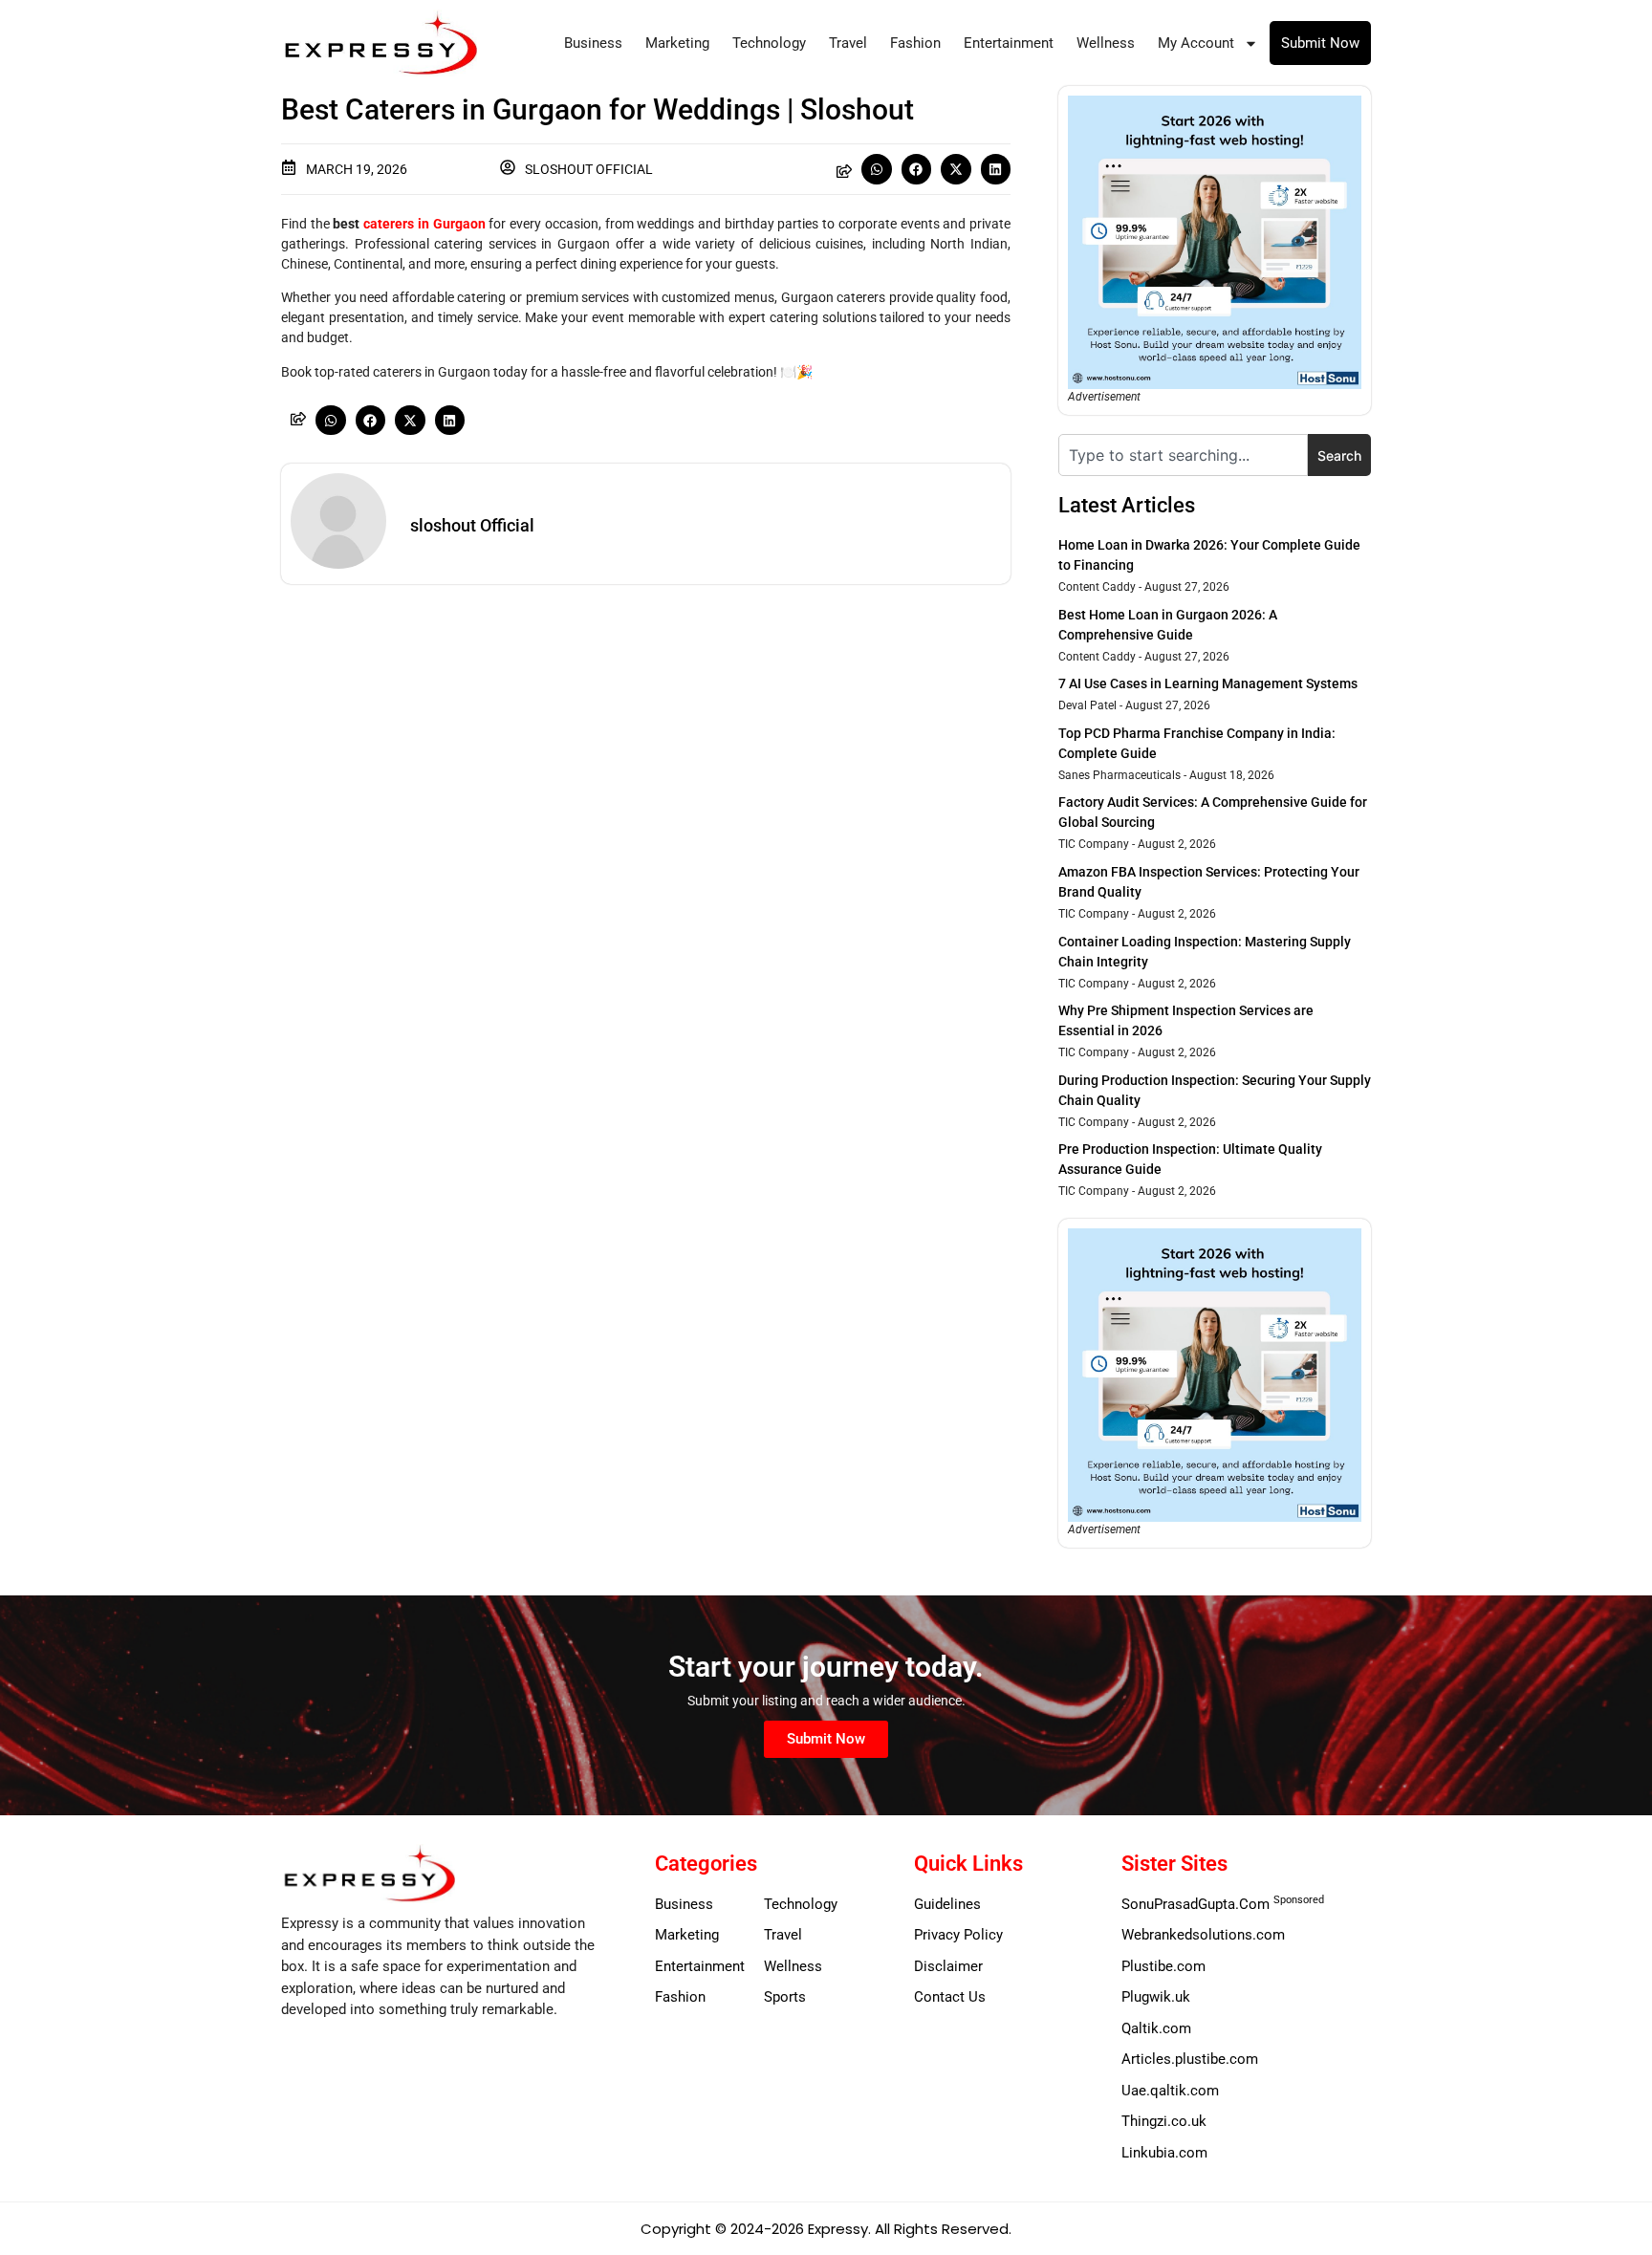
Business (593, 43)
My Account (1196, 43)
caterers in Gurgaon (424, 224)
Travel (848, 43)
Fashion (915, 43)
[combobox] (1183, 455)
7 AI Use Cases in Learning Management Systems (1208, 683)
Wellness (1106, 43)
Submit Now (1320, 43)
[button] (877, 169)
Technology (769, 43)
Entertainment (1009, 43)
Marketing (677, 43)
